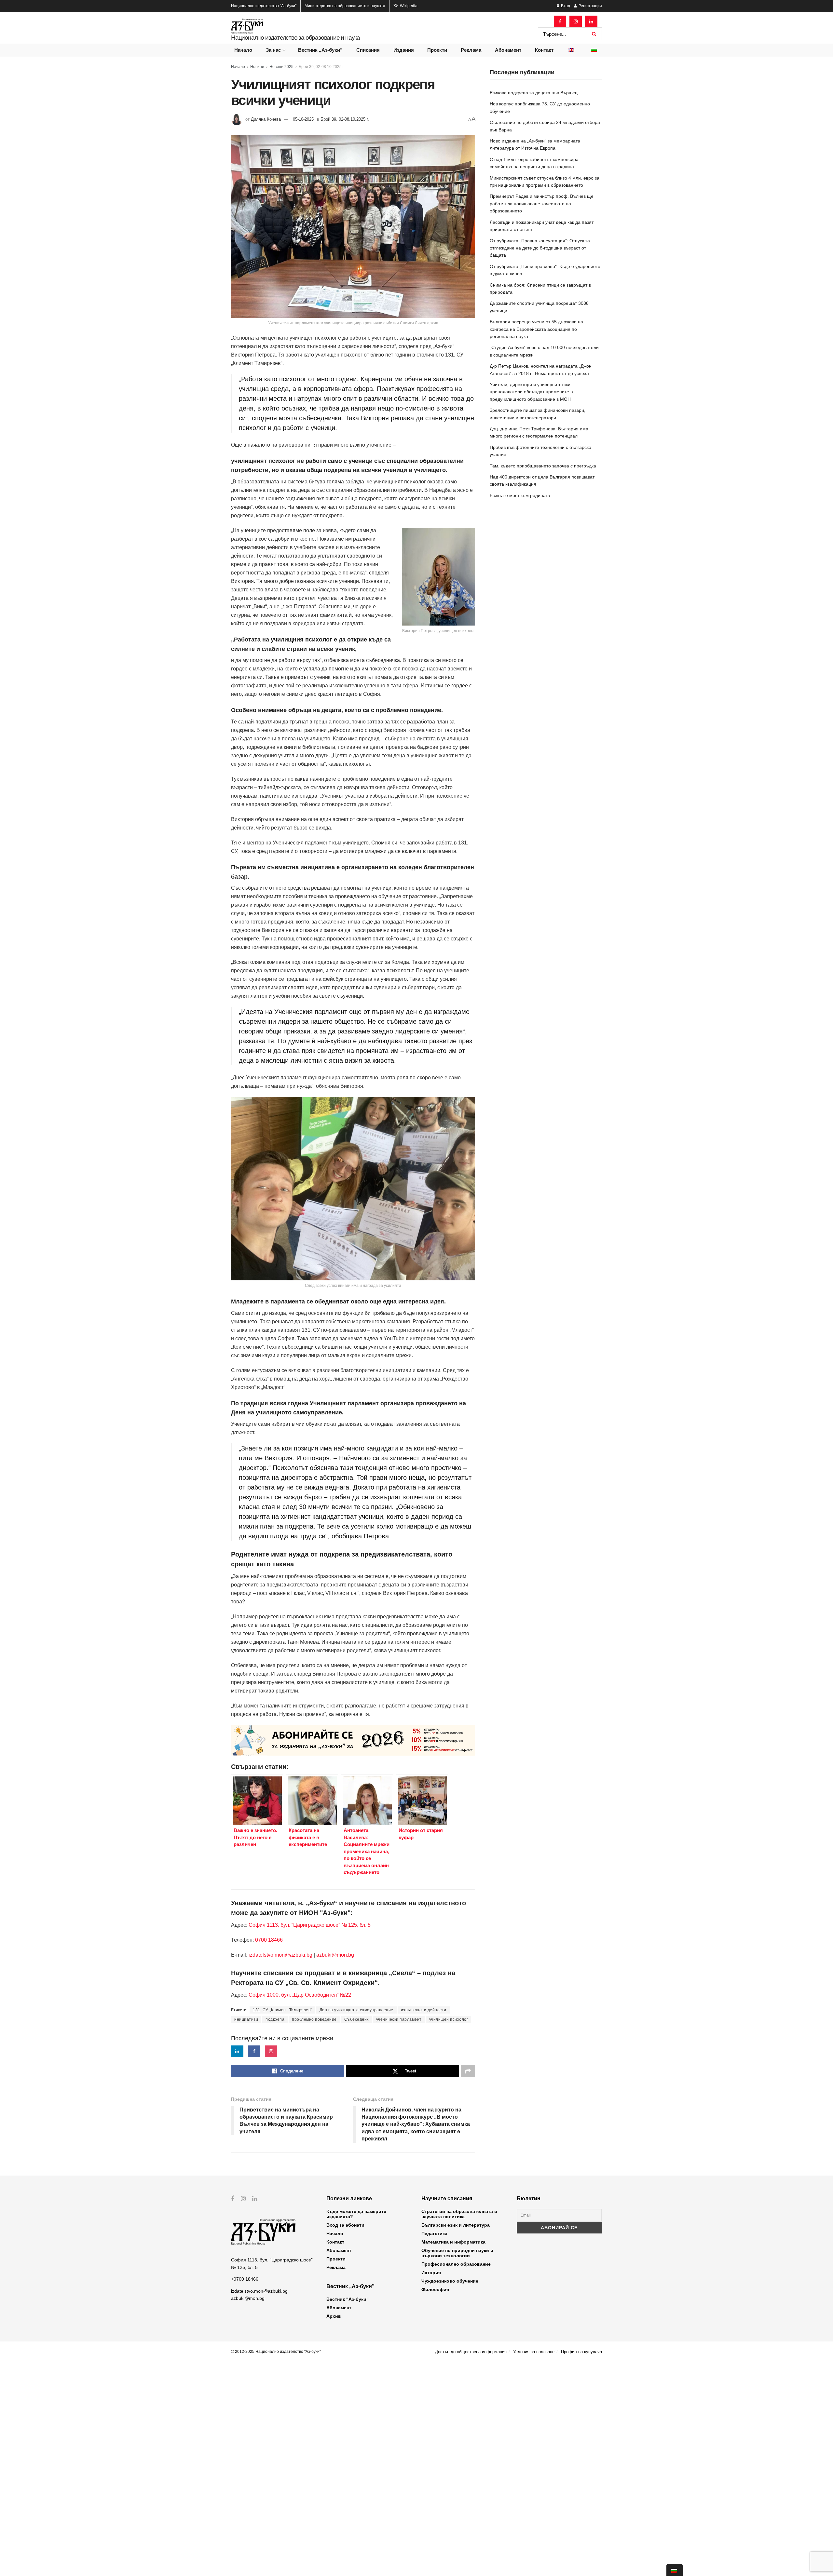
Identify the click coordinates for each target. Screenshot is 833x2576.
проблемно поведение (314, 2019)
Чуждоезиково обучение (450, 2281)
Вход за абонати (345, 2225)
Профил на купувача (581, 2352)
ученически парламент (399, 2019)
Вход (565, 6)
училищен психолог (449, 2019)
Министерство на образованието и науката (345, 6)
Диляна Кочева (266, 119)
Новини (257, 67)
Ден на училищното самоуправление (356, 2010)
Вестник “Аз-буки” (348, 2299)
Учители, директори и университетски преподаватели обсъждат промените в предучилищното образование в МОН (531, 392)
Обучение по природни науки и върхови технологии (457, 2253)
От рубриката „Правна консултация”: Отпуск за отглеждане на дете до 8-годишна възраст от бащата (540, 248)
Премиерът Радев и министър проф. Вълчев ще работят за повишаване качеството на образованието (542, 203)
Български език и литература (456, 2225)
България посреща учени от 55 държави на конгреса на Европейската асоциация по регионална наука (536, 329)
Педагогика (434, 2233)
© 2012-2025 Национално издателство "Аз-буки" (276, 2352)
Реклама (471, 50)
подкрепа (275, 2019)
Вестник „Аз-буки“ (320, 50)
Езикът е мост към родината (520, 495)
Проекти (437, 50)
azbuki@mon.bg (335, 1955)
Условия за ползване (534, 2352)
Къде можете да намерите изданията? (356, 2214)
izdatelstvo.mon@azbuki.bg (280, 1955)
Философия (435, 2289)
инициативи (246, 2019)
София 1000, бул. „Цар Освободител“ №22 (300, 1995)
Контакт (544, 50)
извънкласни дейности (424, 2010)
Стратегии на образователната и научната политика (459, 2214)
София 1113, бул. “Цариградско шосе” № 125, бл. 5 (309, 1925)
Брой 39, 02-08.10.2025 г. (322, 67)
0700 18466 (269, 1940)
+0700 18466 (245, 2279)
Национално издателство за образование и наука (295, 38)
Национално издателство (264, 6)
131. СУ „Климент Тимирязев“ (282, 2010)
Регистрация (590, 6)
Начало (243, 50)
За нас (273, 50)
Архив (334, 2316)
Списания (368, 50)
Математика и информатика (453, 2242)
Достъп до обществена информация (471, 2352)
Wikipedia (408, 6)
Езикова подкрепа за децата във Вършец (534, 93)
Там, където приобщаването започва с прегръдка (543, 466)
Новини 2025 (281, 67)
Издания (404, 50)
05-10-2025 (303, 119)
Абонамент (508, 50)
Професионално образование (456, 2264)
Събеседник (356, 2019)
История (431, 2273)
